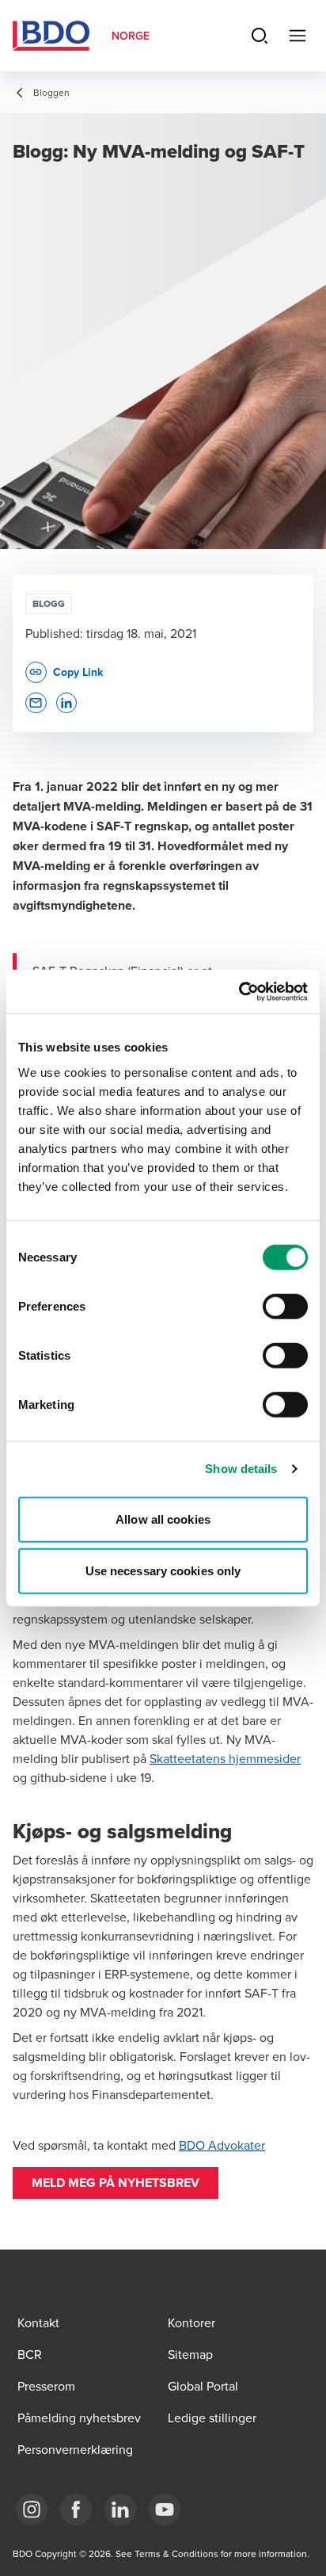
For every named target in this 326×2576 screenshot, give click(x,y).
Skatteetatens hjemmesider (225, 1758)
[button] (116, 2183)
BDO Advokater (222, 2145)
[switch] (285, 1306)
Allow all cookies (163, 1519)
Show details (241, 1469)
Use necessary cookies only (163, 1571)
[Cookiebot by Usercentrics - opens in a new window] (239, 991)
